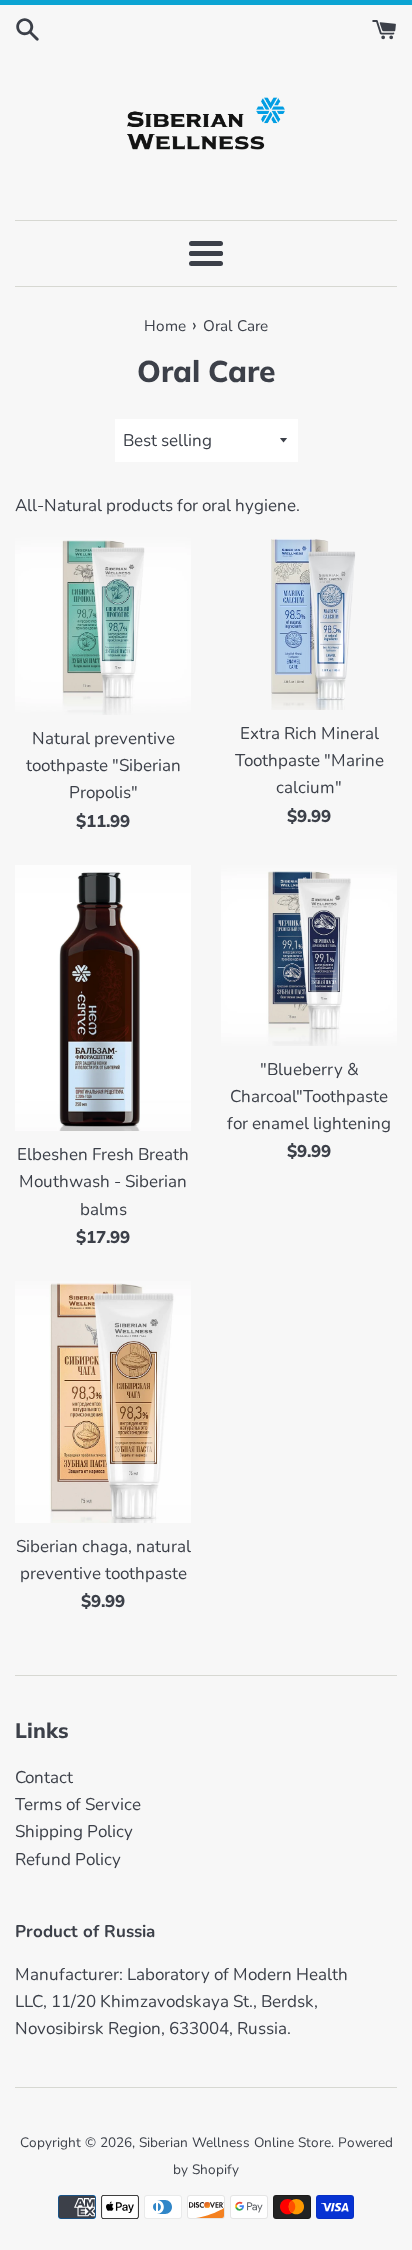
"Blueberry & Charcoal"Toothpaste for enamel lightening (309, 1096)
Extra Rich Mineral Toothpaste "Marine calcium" (309, 760)
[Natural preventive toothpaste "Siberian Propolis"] (103, 624)
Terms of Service (78, 1804)
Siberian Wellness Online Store (235, 2142)
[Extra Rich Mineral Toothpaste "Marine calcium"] (309, 622)
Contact (44, 1777)
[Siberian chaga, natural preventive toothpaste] (103, 1402)
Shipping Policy (74, 1831)
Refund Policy (68, 1859)
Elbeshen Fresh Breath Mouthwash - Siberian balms (103, 1181)
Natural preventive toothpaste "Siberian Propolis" (103, 765)
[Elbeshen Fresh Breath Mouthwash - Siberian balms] (103, 998)
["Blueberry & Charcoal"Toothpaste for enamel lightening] (309, 955)
